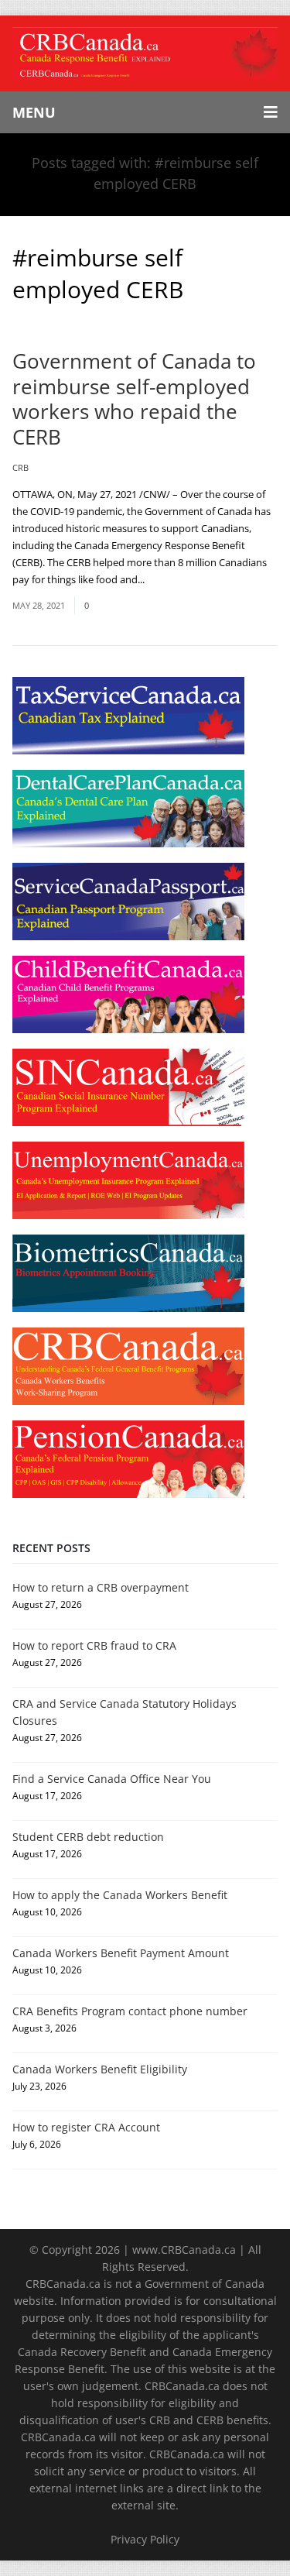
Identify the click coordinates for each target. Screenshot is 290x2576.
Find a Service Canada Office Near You (112, 1779)
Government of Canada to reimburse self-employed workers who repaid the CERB (134, 399)
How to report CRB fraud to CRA (94, 1645)
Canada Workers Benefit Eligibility (100, 2069)
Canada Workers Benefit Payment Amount (121, 1953)
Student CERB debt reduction (88, 1837)
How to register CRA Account (86, 2127)
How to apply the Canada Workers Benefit (120, 1895)
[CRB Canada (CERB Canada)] (145, 53)
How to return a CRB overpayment (101, 1587)
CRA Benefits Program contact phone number (130, 2011)
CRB (20, 467)
